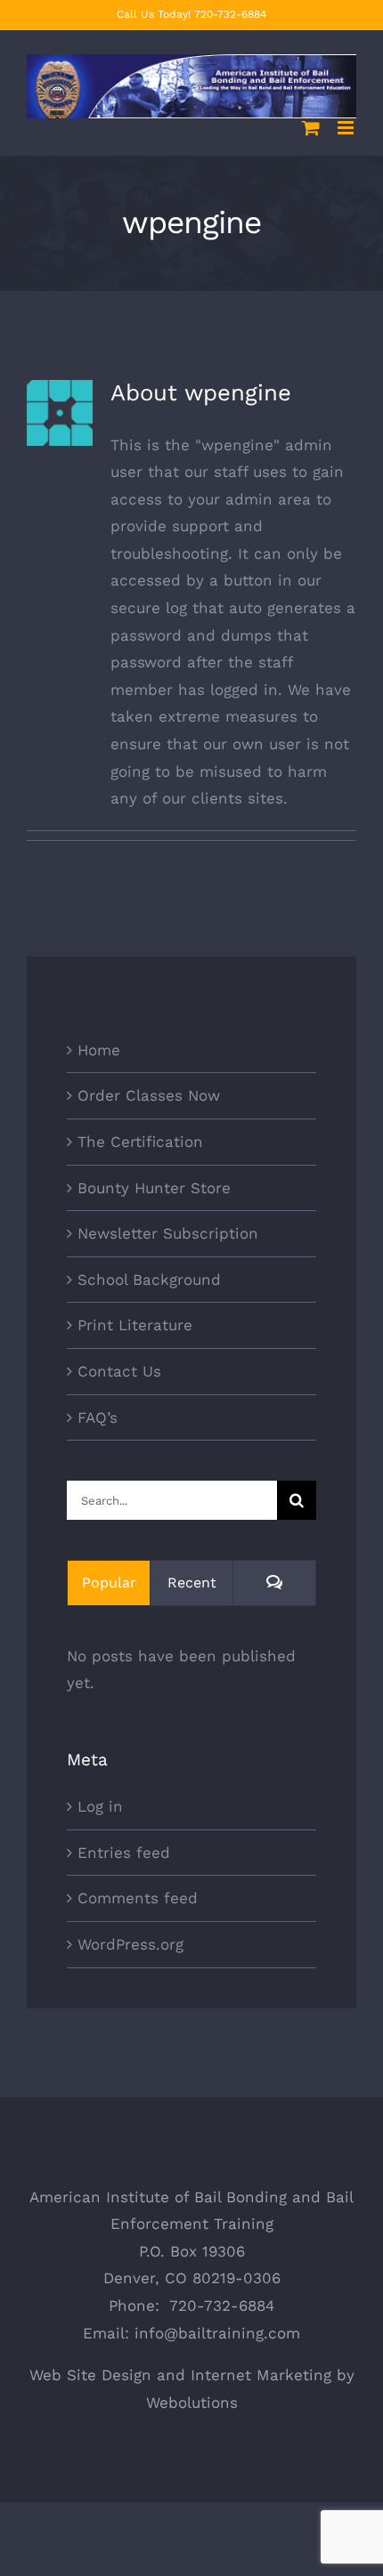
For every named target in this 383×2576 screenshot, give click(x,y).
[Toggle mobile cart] (311, 128)
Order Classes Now (149, 1095)
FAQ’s (98, 1417)
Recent (192, 1583)
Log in (100, 1806)
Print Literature (135, 1325)
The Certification (140, 1142)
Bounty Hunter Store (154, 1188)
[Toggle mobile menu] (347, 128)
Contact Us (119, 1371)
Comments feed (138, 1898)
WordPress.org (130, 1944)
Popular (109, 1583)
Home (99, 1050)
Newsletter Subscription (168, 1233)
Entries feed (124, 1853)
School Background (149, 1280)
